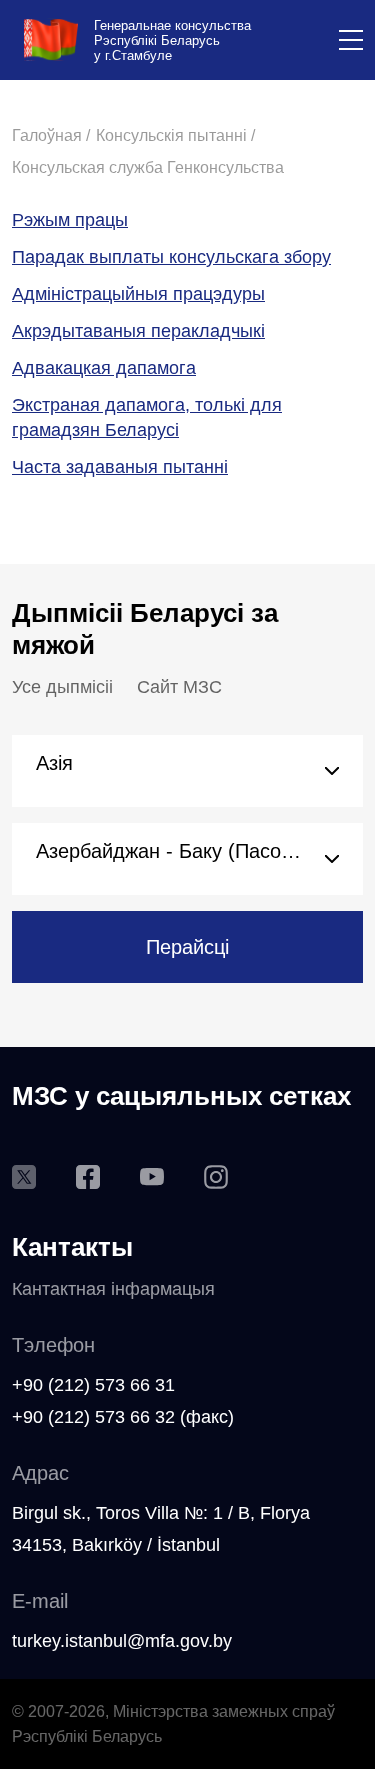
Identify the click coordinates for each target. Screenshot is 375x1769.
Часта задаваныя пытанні (120, 467)
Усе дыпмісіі (62, 687)
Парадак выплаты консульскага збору (171, 257)
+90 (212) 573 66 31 (93, 1385)
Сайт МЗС (179, 687)
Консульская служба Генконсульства (148, 167)
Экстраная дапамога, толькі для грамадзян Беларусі (147, 417)
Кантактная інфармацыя (113, 1289)
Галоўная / (51, 135)
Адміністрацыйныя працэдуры (138, 294)
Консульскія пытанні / (175, 135)
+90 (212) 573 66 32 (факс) (123, 1417)
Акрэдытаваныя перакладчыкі (138, 331)
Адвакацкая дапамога (104, 368)
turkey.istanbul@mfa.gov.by (122, 1641)
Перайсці (187, 947)
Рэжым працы (70, 220)
